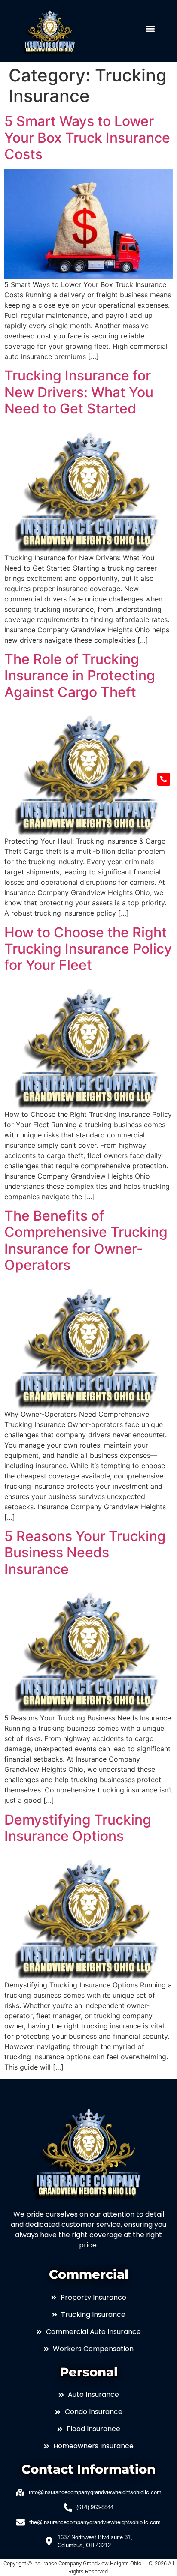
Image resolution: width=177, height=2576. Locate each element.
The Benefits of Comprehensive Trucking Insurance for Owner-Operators (86, 1240)
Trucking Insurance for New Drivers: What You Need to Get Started (79, 392)
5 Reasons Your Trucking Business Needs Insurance (85, 1553)
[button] (151, 29)
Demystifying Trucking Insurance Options (78, 1828)
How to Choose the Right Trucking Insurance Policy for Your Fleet (88, 949)
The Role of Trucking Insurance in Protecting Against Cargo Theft (80, 676)
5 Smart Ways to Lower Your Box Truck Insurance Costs (87, 138)
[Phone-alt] (164, 779)
